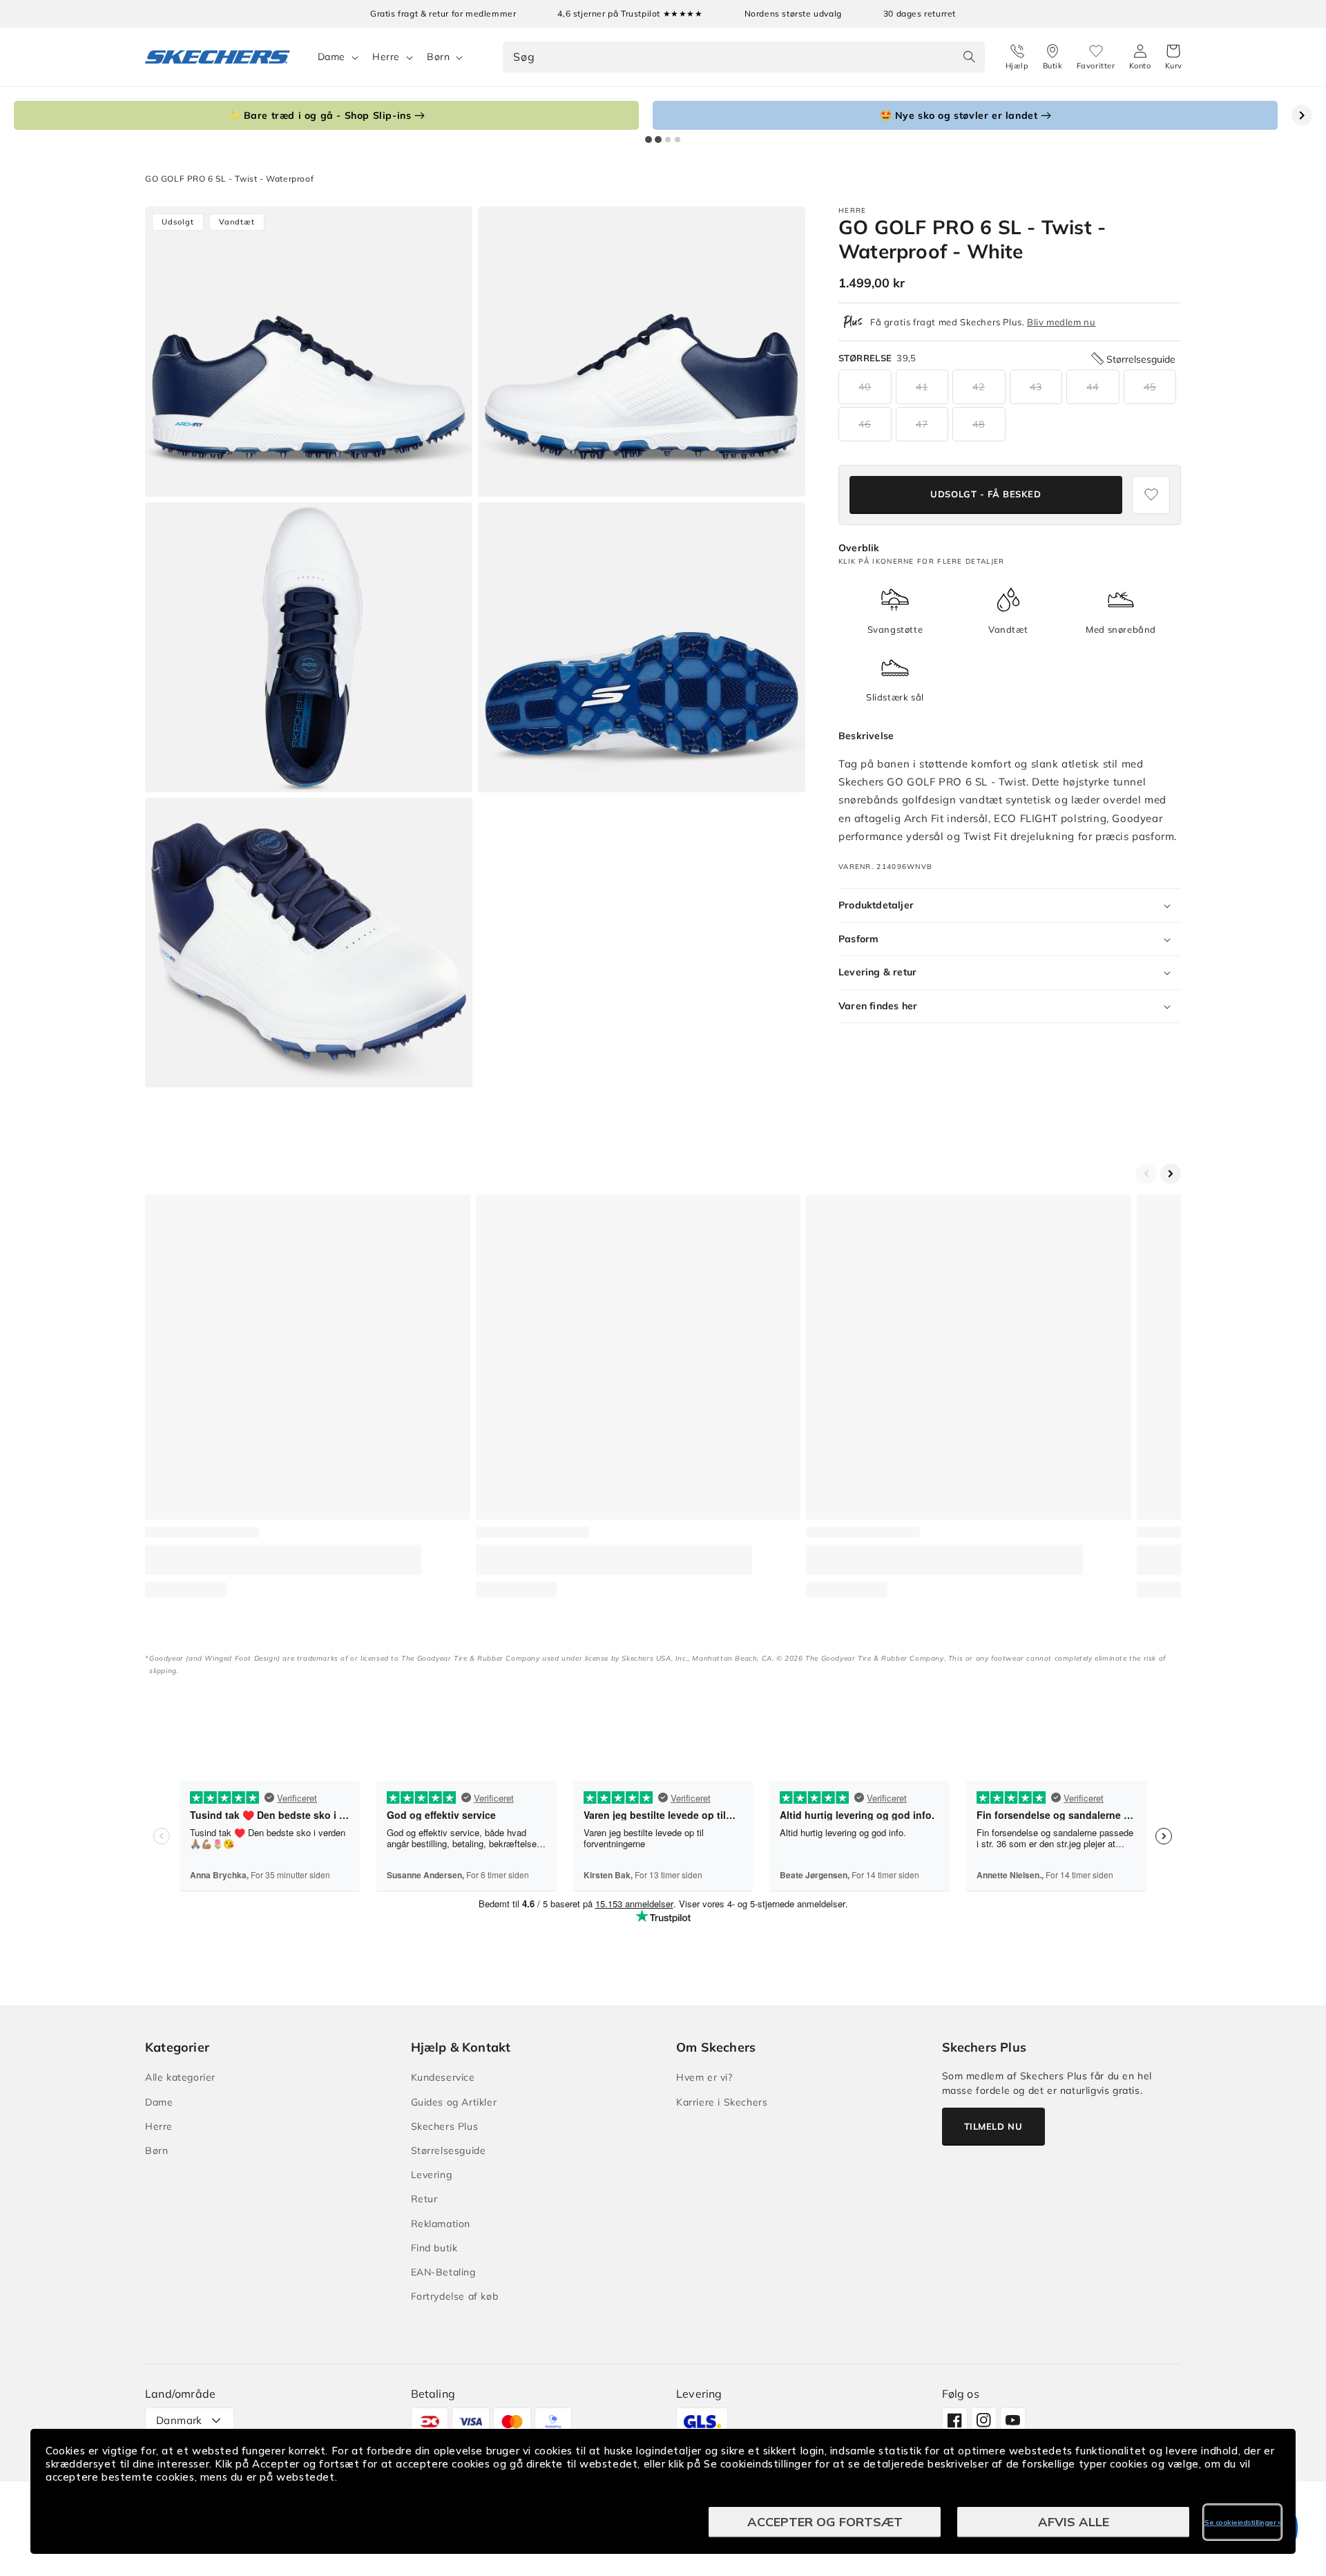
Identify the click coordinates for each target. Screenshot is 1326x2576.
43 (1036, 387)
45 (1150, 387)
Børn (438, 57)
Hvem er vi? (704, 2077)
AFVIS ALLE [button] (1074, 2522)
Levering (432, 2175)
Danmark (179, 2420)
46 (865, 424)
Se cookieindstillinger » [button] (1242, 2522)
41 (922, 387)
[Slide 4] (678, 140)
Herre (386, 57)
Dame (331, 57)
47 (922, 424)
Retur (424, 2199)
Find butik (434, 2248)
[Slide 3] (668, 140)
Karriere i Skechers (722, 2102)
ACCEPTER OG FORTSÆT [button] (825, 2522)
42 (979, 387)
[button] (1174, 57)
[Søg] (970, 57)
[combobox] (743, 57)
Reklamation (441, 2224)
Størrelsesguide (449, 2150)
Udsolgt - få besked (986, 495)
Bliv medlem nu (1061, 322)
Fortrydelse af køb (455, 2296)
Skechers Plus (445, 2126)
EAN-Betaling (443, 2272)
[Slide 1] (648, 140)
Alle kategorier (180, 2077)
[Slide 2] (658, 140)
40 (865, 387)
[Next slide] (1302, 115)
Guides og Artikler (454, 2102)
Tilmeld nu (993, 2126)
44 (1093, 387)
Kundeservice (443, 2077)
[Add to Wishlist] (1151, 495)
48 (979, 424)
